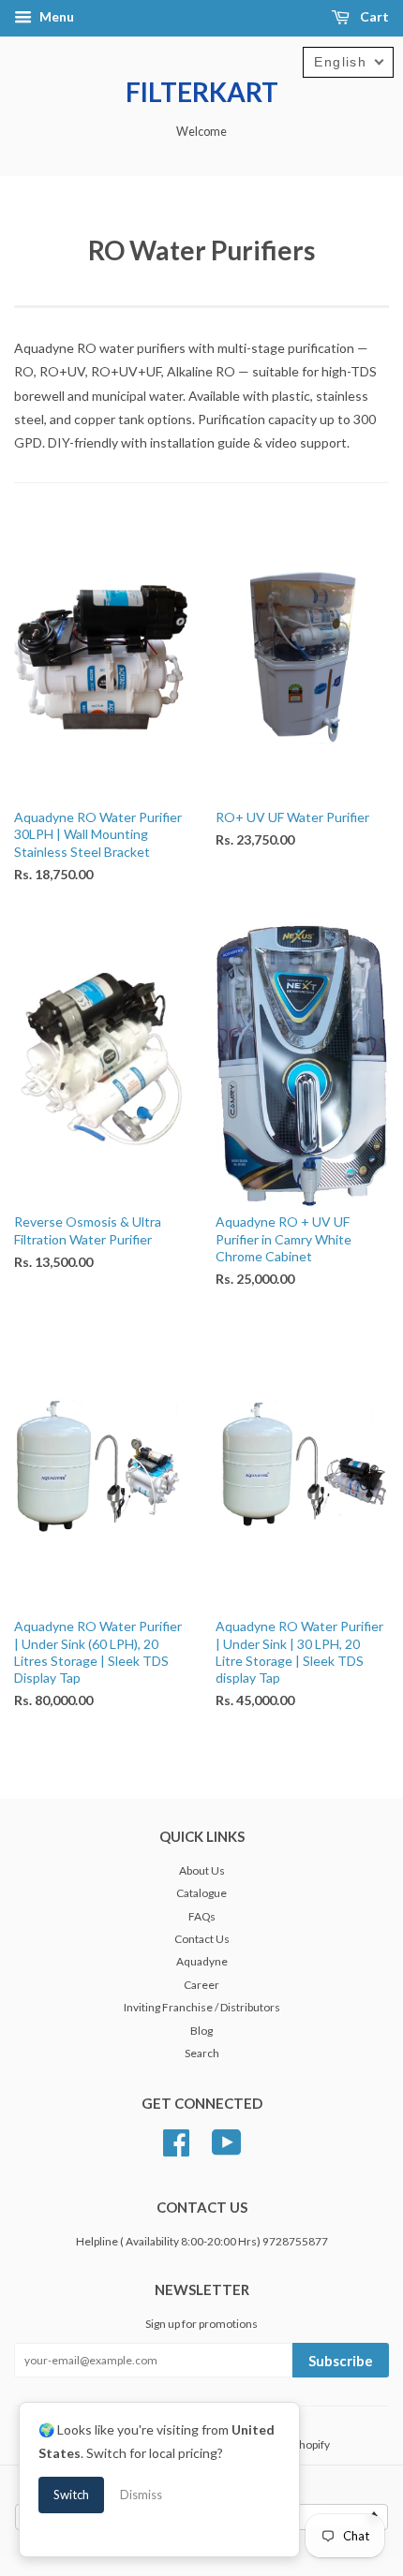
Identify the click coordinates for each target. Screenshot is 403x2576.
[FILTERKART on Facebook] (176, 2140)
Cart (373, 16)
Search (202, 2053)
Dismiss (141, 2495)
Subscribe (341, 2361)
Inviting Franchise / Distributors (202, 2007)
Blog (201, 2031)
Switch (71, 2495)
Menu (55, 16)
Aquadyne (202, 1961)
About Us (202, 1870)
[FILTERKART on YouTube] (227, 2140)
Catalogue (201, 1893)
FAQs (202, 1916)
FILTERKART (202, 92)
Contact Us (202, 1939)
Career (201, 1985)
